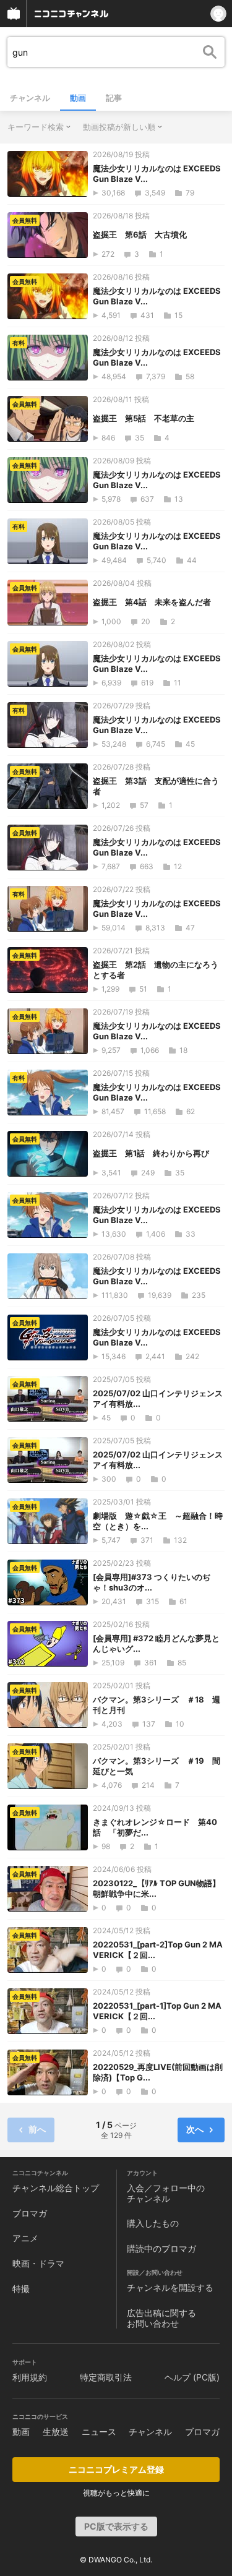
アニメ (25, 2238)
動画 (78, 98)
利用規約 (30, 2377)
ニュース (99, 2432)
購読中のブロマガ (161, 2248)
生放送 (56, 2432)
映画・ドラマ (38, 2263)
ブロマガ (30, 2213)
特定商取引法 (106, 2377)
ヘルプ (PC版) (192, 2377)
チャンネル (30, 98)
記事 (114, 98)
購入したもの (153, 2223)
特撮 (21, 2289)
